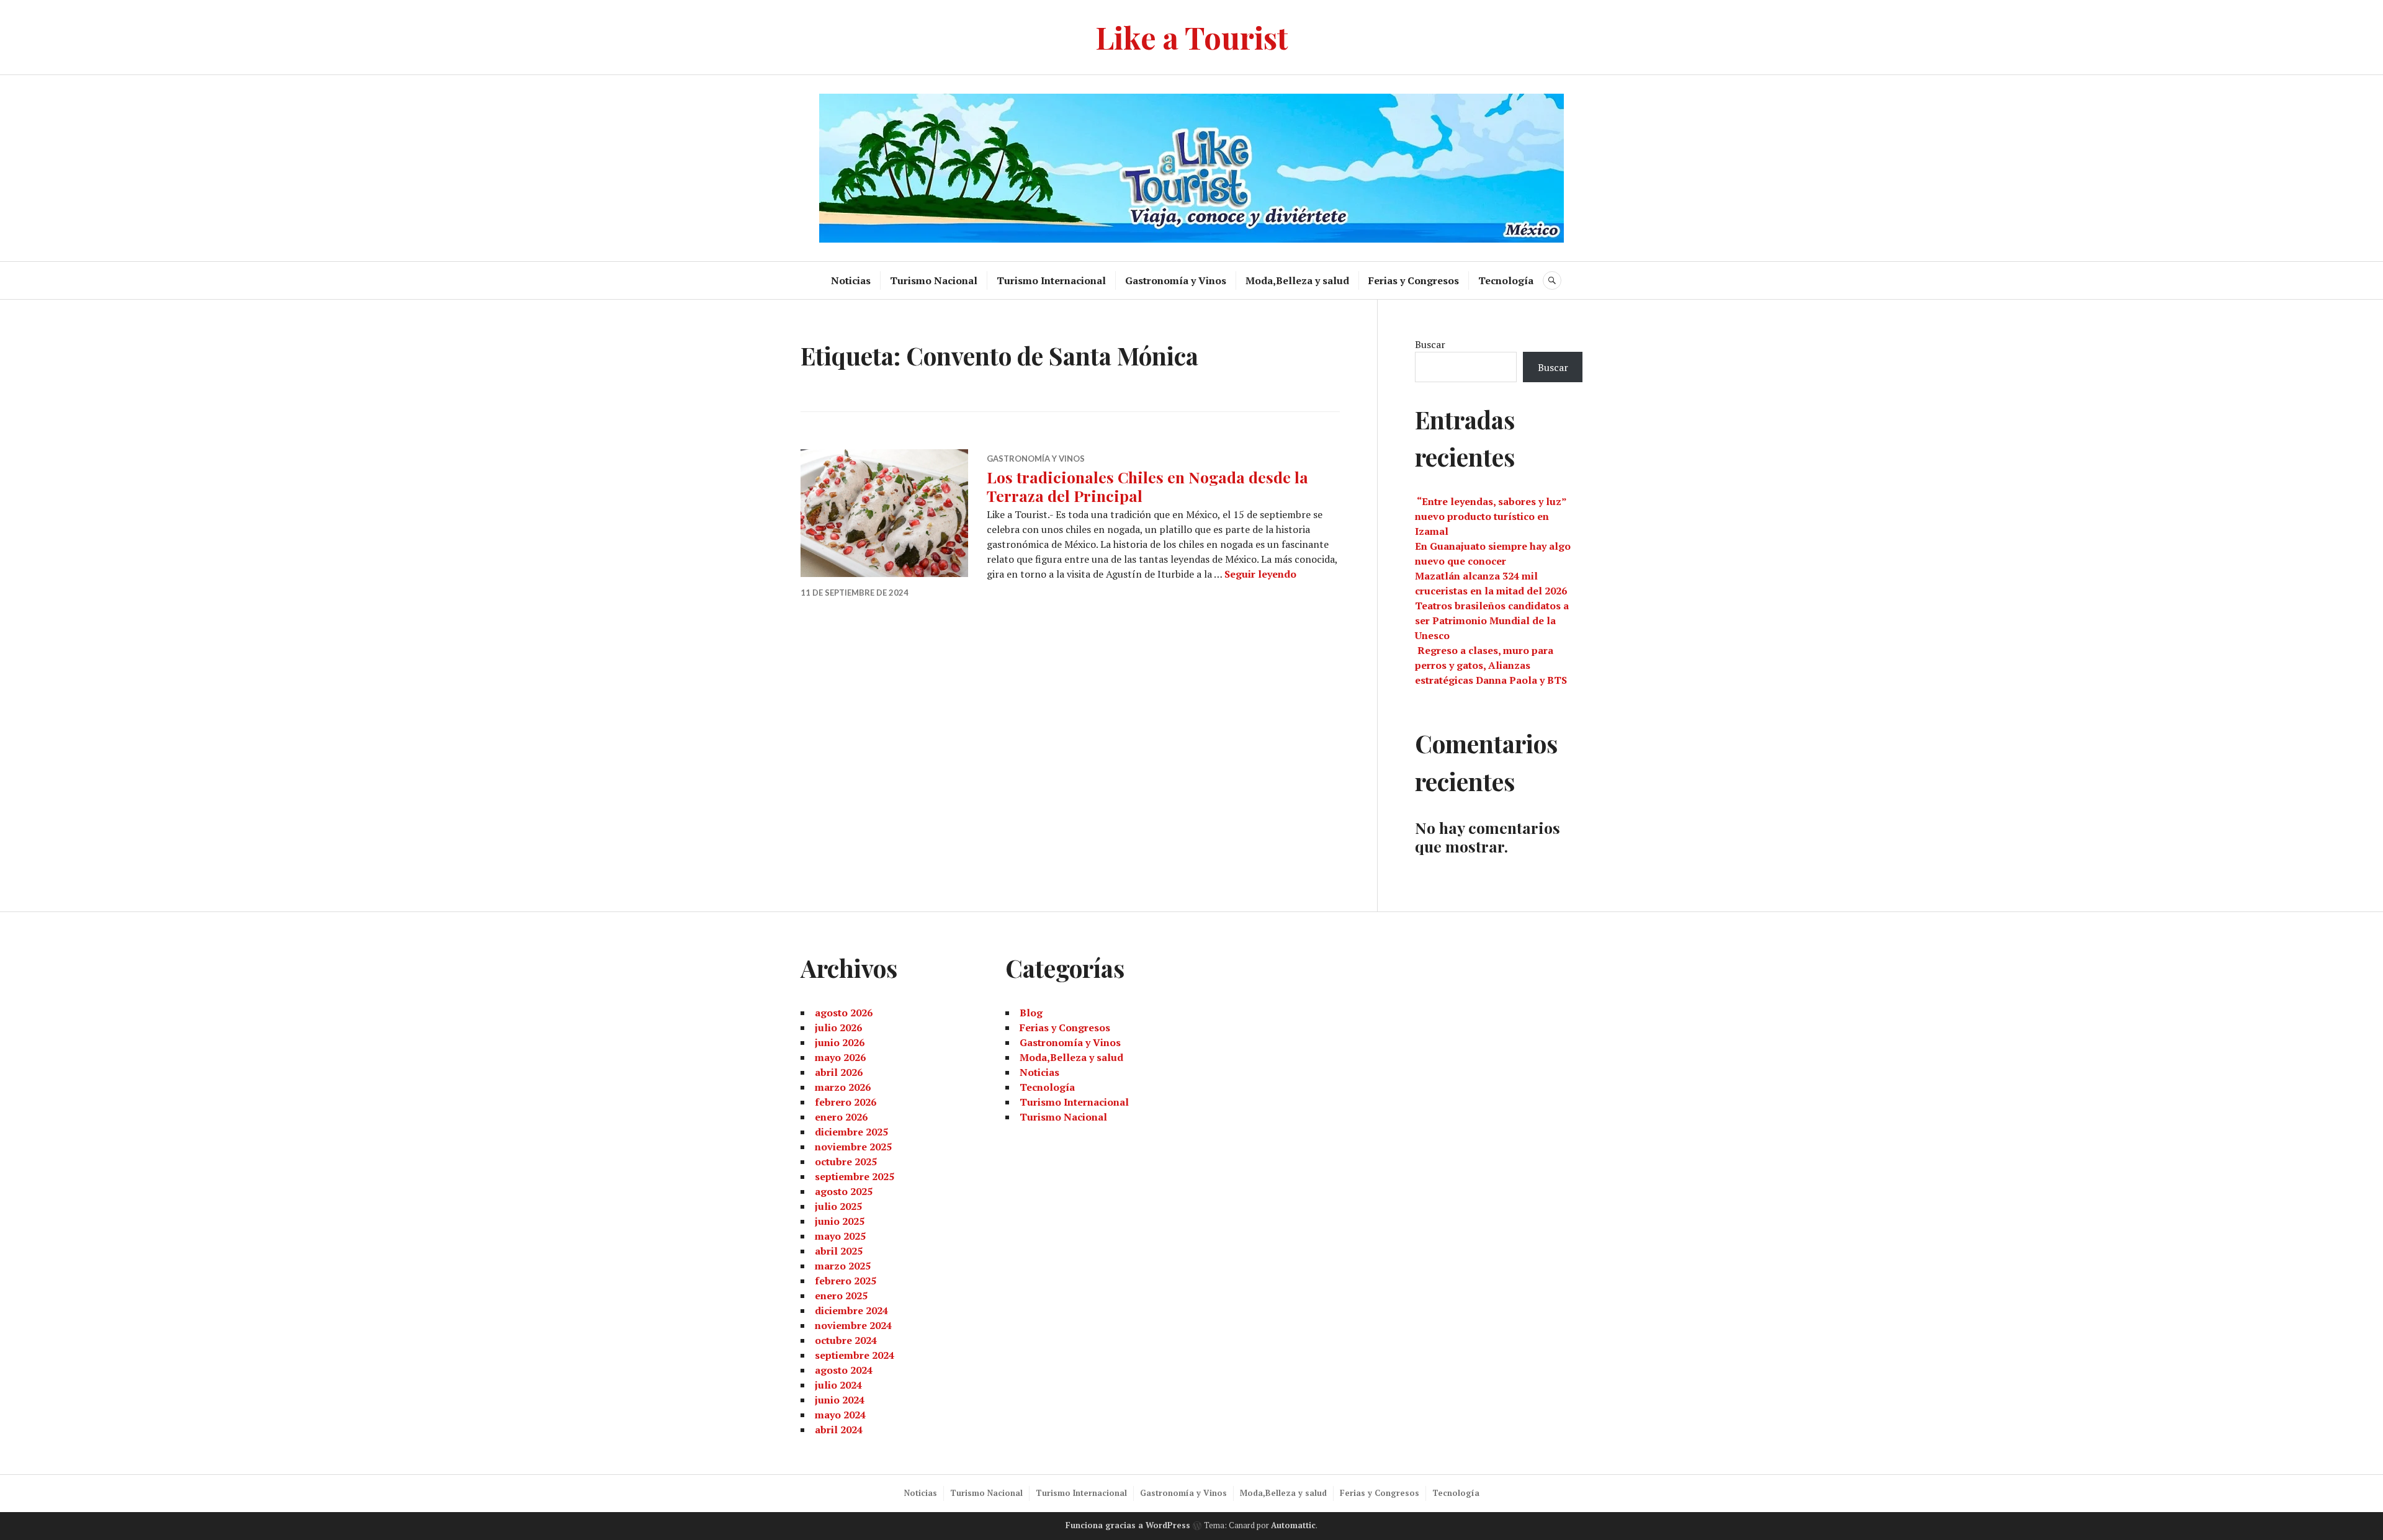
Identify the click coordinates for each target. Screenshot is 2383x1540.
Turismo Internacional (1051, 280)
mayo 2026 (840, 1057)
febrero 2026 (846, 1102)
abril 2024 (839, 1430)
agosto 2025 (844, 1191)
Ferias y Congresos (1414, 280)
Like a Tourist (1192, 37)
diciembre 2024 (851, 1310)
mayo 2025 (840, 1236)
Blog (1031, 1013)
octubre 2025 (846, 1162)
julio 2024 (838, 1385)
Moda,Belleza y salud (1297, 280)
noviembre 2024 (853, 1325)
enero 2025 (841, 1296)
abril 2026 (839, 1072)
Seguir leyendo (1260, 574)
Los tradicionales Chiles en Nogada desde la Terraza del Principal (1147, 486)
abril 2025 (839, 1251)
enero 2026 (841, 1117)
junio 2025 (840, 1221)
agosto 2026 (844, 1013)
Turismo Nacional (934, 280)
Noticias (851, 280)
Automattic (1293, 1525)
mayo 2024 (840, 1415)
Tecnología (1506, 280)
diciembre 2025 (851, 1132)
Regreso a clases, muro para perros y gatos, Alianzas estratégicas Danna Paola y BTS (1491, 665)
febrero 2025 (846, 1281)
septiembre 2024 (855, 1355)
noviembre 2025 (853, 1147)
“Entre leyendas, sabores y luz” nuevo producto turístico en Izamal (1491, 516)
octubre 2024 (846, 1340)
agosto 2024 (844, 1370)
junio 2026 (840, 1042)
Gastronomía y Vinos (1176, 280)
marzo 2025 (843, 1266)
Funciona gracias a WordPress (1128, 1525)
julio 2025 (838, 1206)
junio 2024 (840, 1400)
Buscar (1430, 344)
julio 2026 (838, 1027)
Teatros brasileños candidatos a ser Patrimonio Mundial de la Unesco (1492, 620)
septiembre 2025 (855, 1176)
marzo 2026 (843, 1087)
